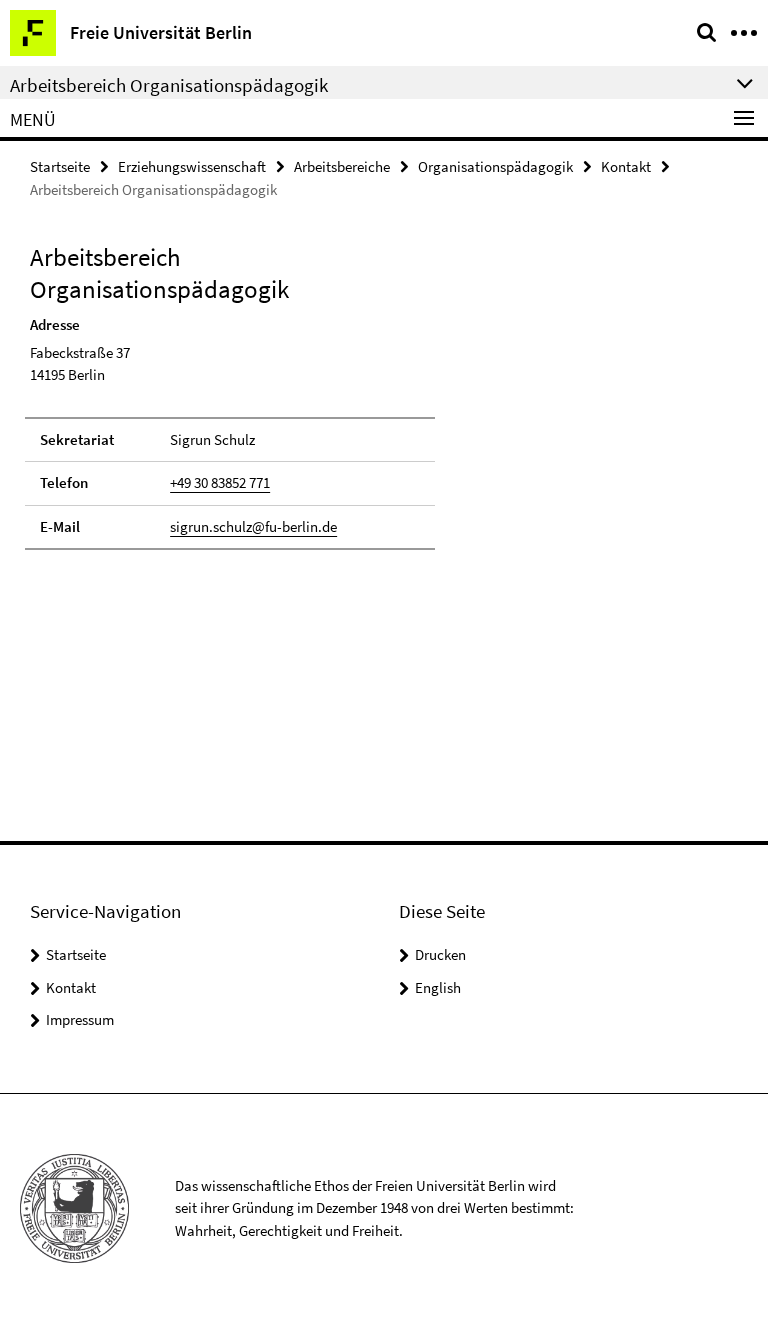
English (438, 987)
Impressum (80, 1019)
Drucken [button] (440, 954)
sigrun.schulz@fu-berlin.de (253, 526)
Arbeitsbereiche (342, 166)
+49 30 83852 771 (220, 482)
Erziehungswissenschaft (192, 166)
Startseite (60, 166)
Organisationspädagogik (495, 166)
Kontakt (626, 166)
